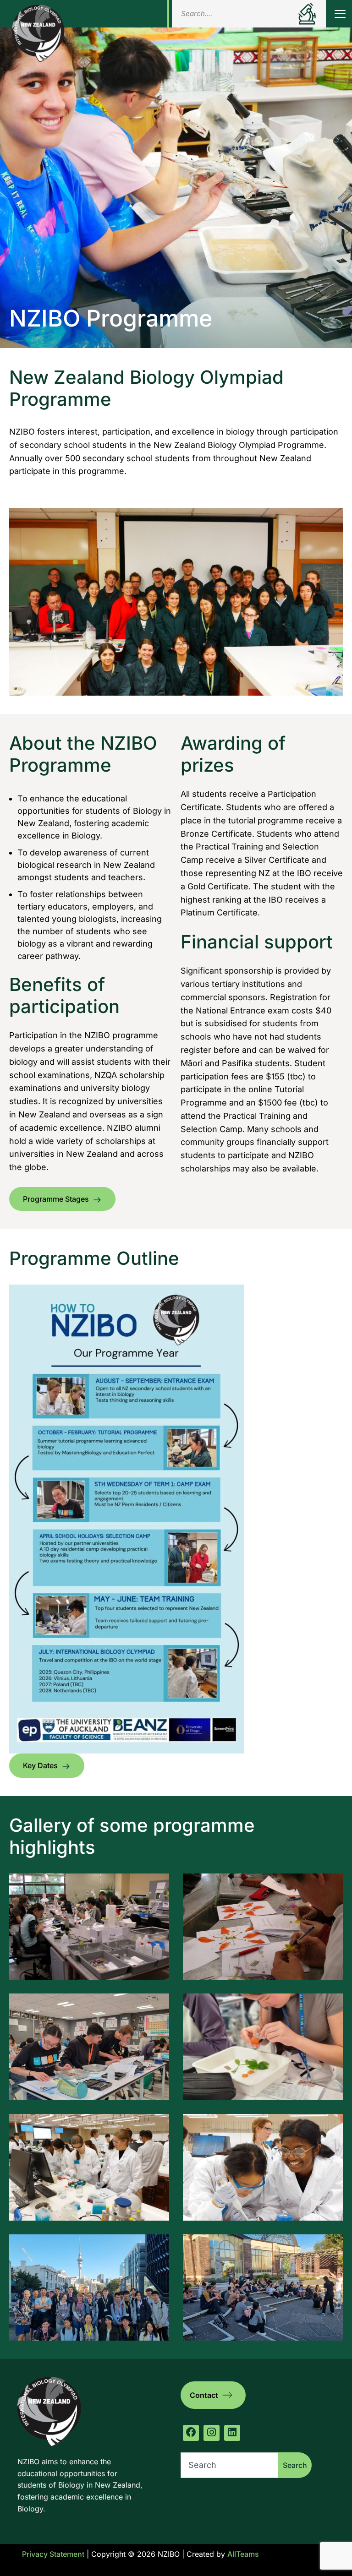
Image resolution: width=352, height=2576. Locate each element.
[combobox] (229, 2465)
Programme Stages (56, 1199)
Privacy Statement (53, 2554)
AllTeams (243, 2554)
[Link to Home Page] (38, 33)
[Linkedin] (232, 2433)
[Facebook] (191, 2433)
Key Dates (40, 1765)
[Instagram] (212, 2433)
